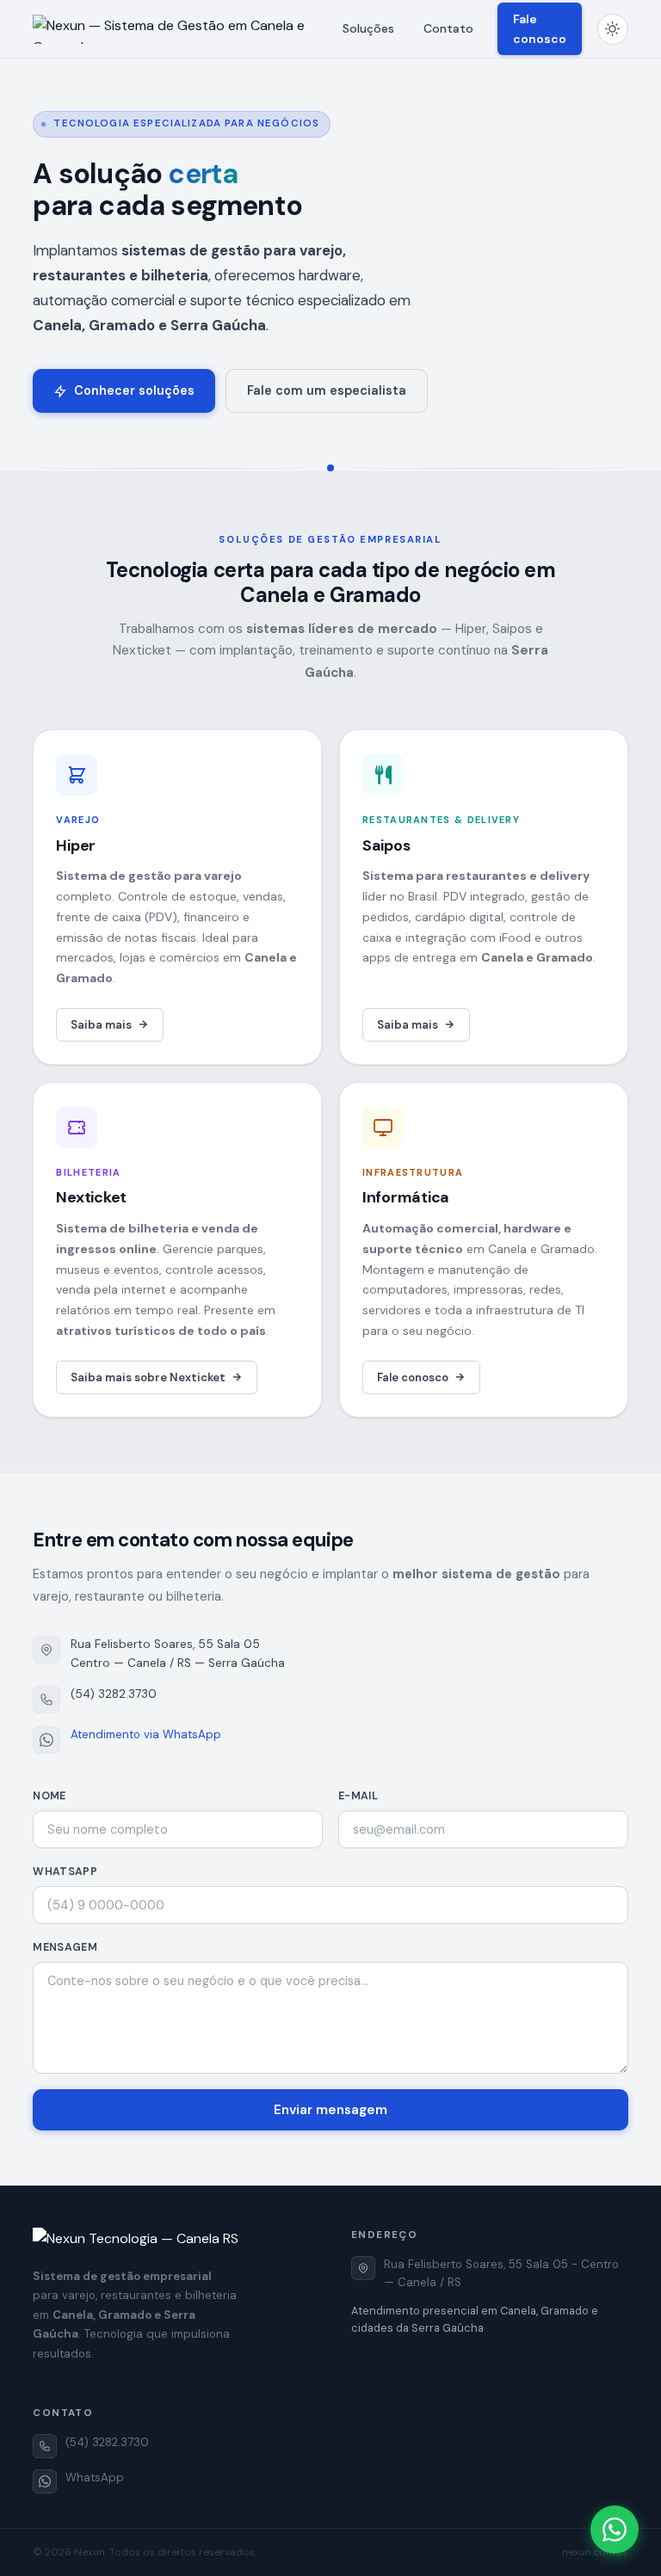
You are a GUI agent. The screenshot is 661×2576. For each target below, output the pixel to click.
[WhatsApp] (615, 2530)
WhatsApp (65, 1872)
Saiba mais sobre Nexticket (148, 1377)
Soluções (368, 28)
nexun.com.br (595, 2552)
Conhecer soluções (134, 390)
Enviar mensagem (330, 2110)
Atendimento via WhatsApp (146, 1734)
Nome (49, 1796)
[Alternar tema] (613, 29)
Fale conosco (540, 28)
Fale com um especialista (327, 390)
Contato (448, 28)
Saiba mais (101, 1025)
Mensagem (65, 1947)
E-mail (358, 1796)
